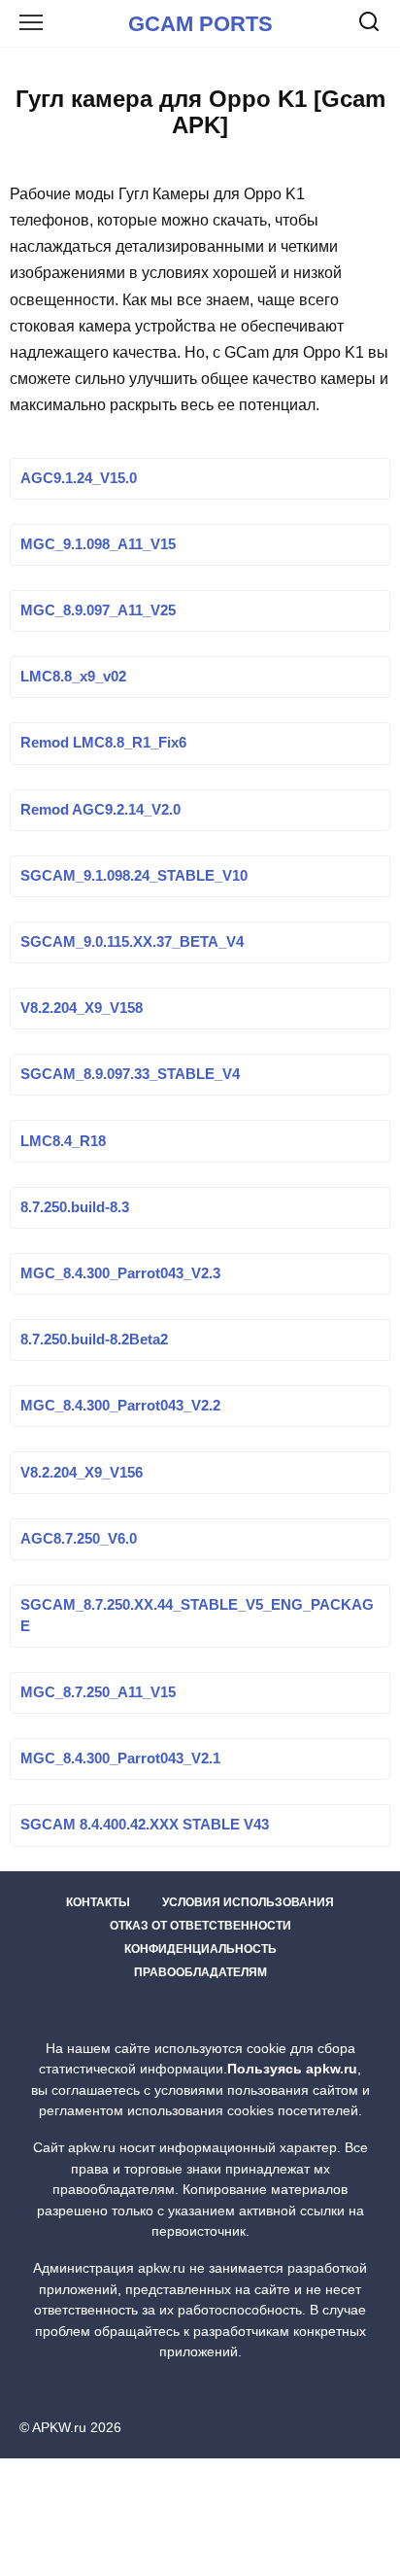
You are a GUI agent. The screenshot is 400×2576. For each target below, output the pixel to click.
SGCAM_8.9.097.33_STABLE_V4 (130, 1075)
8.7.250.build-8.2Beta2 (94, 1340)
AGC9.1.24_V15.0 (79, 478)
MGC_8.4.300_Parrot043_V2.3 (120, 1273)
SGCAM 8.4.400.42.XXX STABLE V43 (145, 1826)
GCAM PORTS (200, 24)
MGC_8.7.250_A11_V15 (98, 1693)
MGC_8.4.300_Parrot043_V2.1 (120, 1759)
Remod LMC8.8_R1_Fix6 (103, 744)
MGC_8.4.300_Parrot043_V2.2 (120, 1407)
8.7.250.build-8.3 (75, 1207)
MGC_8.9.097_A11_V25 (98, 611)
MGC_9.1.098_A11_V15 (98, 544)
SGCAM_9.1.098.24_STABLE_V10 (134, 876)
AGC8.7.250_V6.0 (79, 1539)
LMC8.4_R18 (63, 1141)
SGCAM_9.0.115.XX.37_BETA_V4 (132, 943)
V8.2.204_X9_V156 (82, 1473)
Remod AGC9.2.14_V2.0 (100, 810)
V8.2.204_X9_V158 (82, 1009)
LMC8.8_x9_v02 (73, 678)
